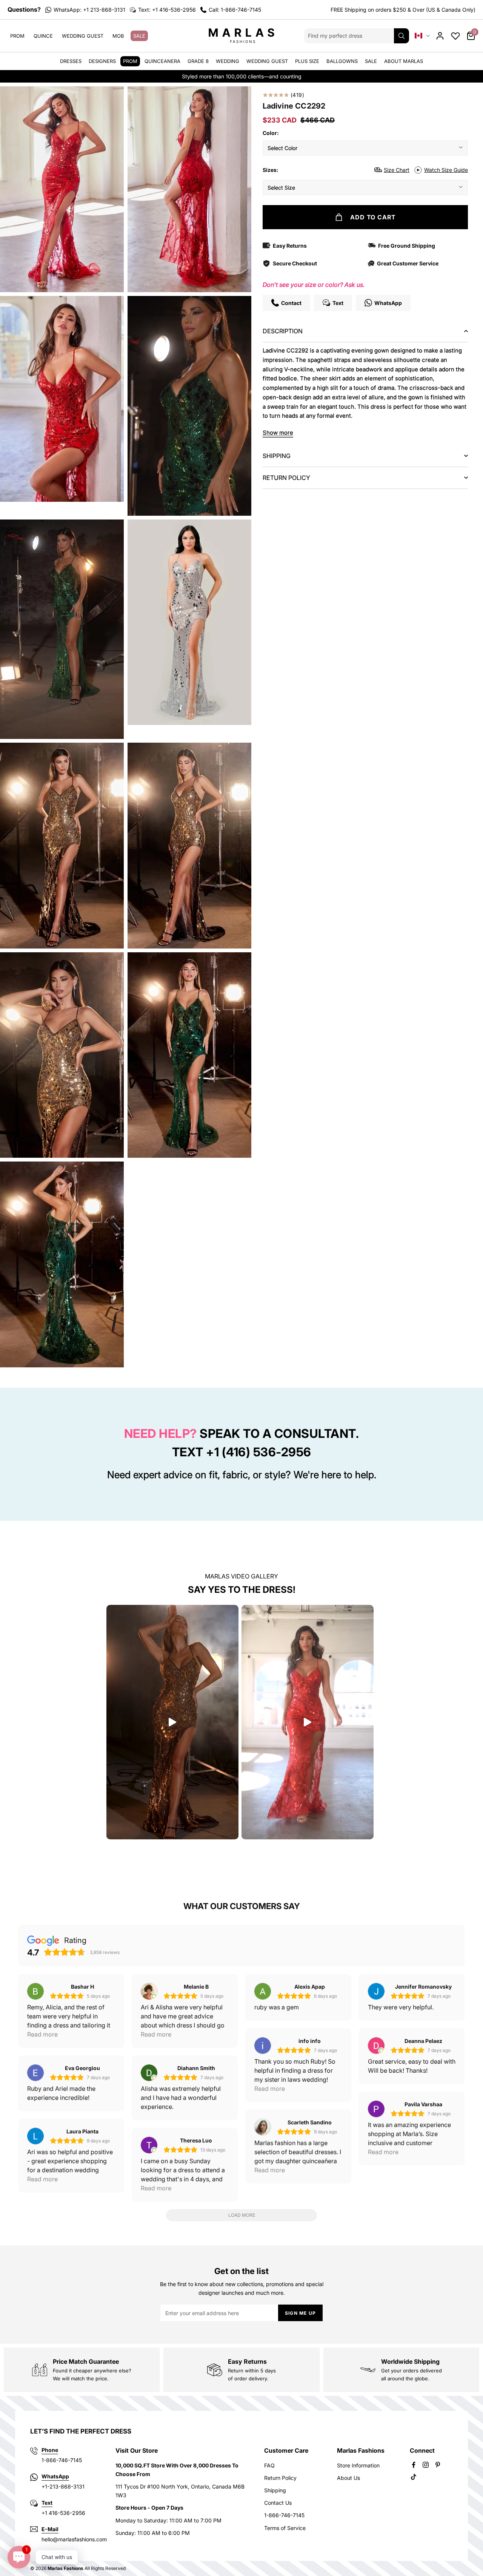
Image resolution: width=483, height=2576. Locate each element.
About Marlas (404, 61)
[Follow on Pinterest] (438, 2465)
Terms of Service (285, 2528)
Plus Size (307, 61)
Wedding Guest (83, 36)
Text (47, 2503)
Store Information (358, 2465)
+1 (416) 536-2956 (259, 1452)
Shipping (275, 2490)
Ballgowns (342, 61)
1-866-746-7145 (284, 2515)
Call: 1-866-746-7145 (235, 10)
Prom (17, 36)
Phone (50, 2450)
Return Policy (280, 2478)
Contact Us (278, 2503)
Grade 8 (198, 61)
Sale (139, 36)
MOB (118, 36)
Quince (43, 36)
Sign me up (300, 2313)
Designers (102, 61)
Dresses (71, 61)
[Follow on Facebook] (414, 2465)
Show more (278, 433)
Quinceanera (162, 61)
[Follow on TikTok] (414, 2477)
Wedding (228, 61)
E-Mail (50, 2529)
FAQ (269, 2465)
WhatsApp (55, 2476)
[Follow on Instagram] (426, 2465)
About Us (348, 2478)
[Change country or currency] (422, 36)
